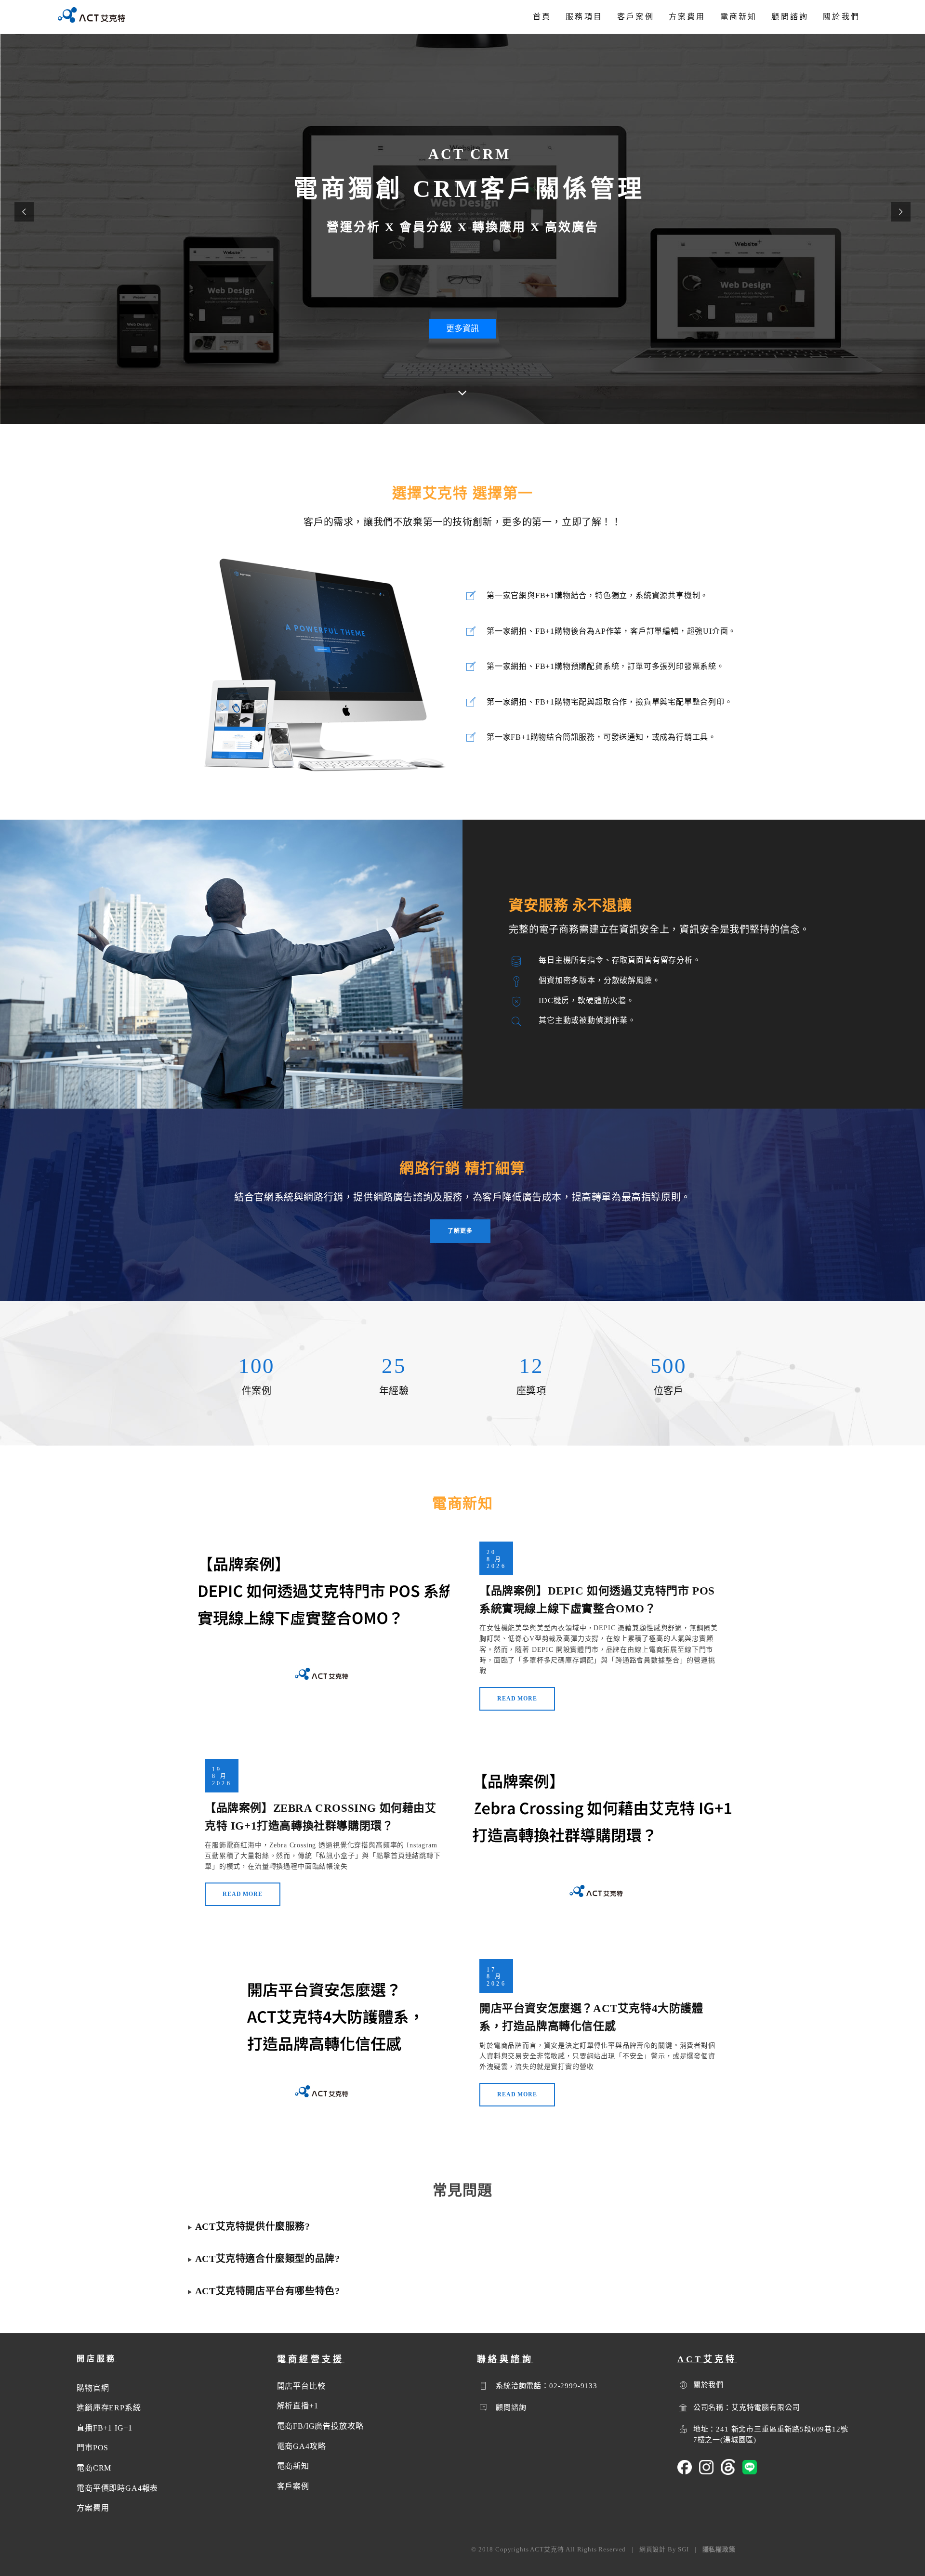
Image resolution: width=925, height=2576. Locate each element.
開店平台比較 (301, 2386)
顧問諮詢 (790, 17)
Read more (517, 1699)
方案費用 (687, 17)
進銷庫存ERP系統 (109, 2408)
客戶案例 (636, 17)
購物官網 (93, 2388)
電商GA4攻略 (302, 2446)
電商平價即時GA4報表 (117, 2488)
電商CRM (94, 2468)
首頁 (542, 17)
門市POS (92, 2448)
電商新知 (739, 17)
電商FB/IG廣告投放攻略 (320, 2426)
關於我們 (841, 17)
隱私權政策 (719, 2549)
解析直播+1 (298, 2406)
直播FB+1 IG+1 (105, 2428)
